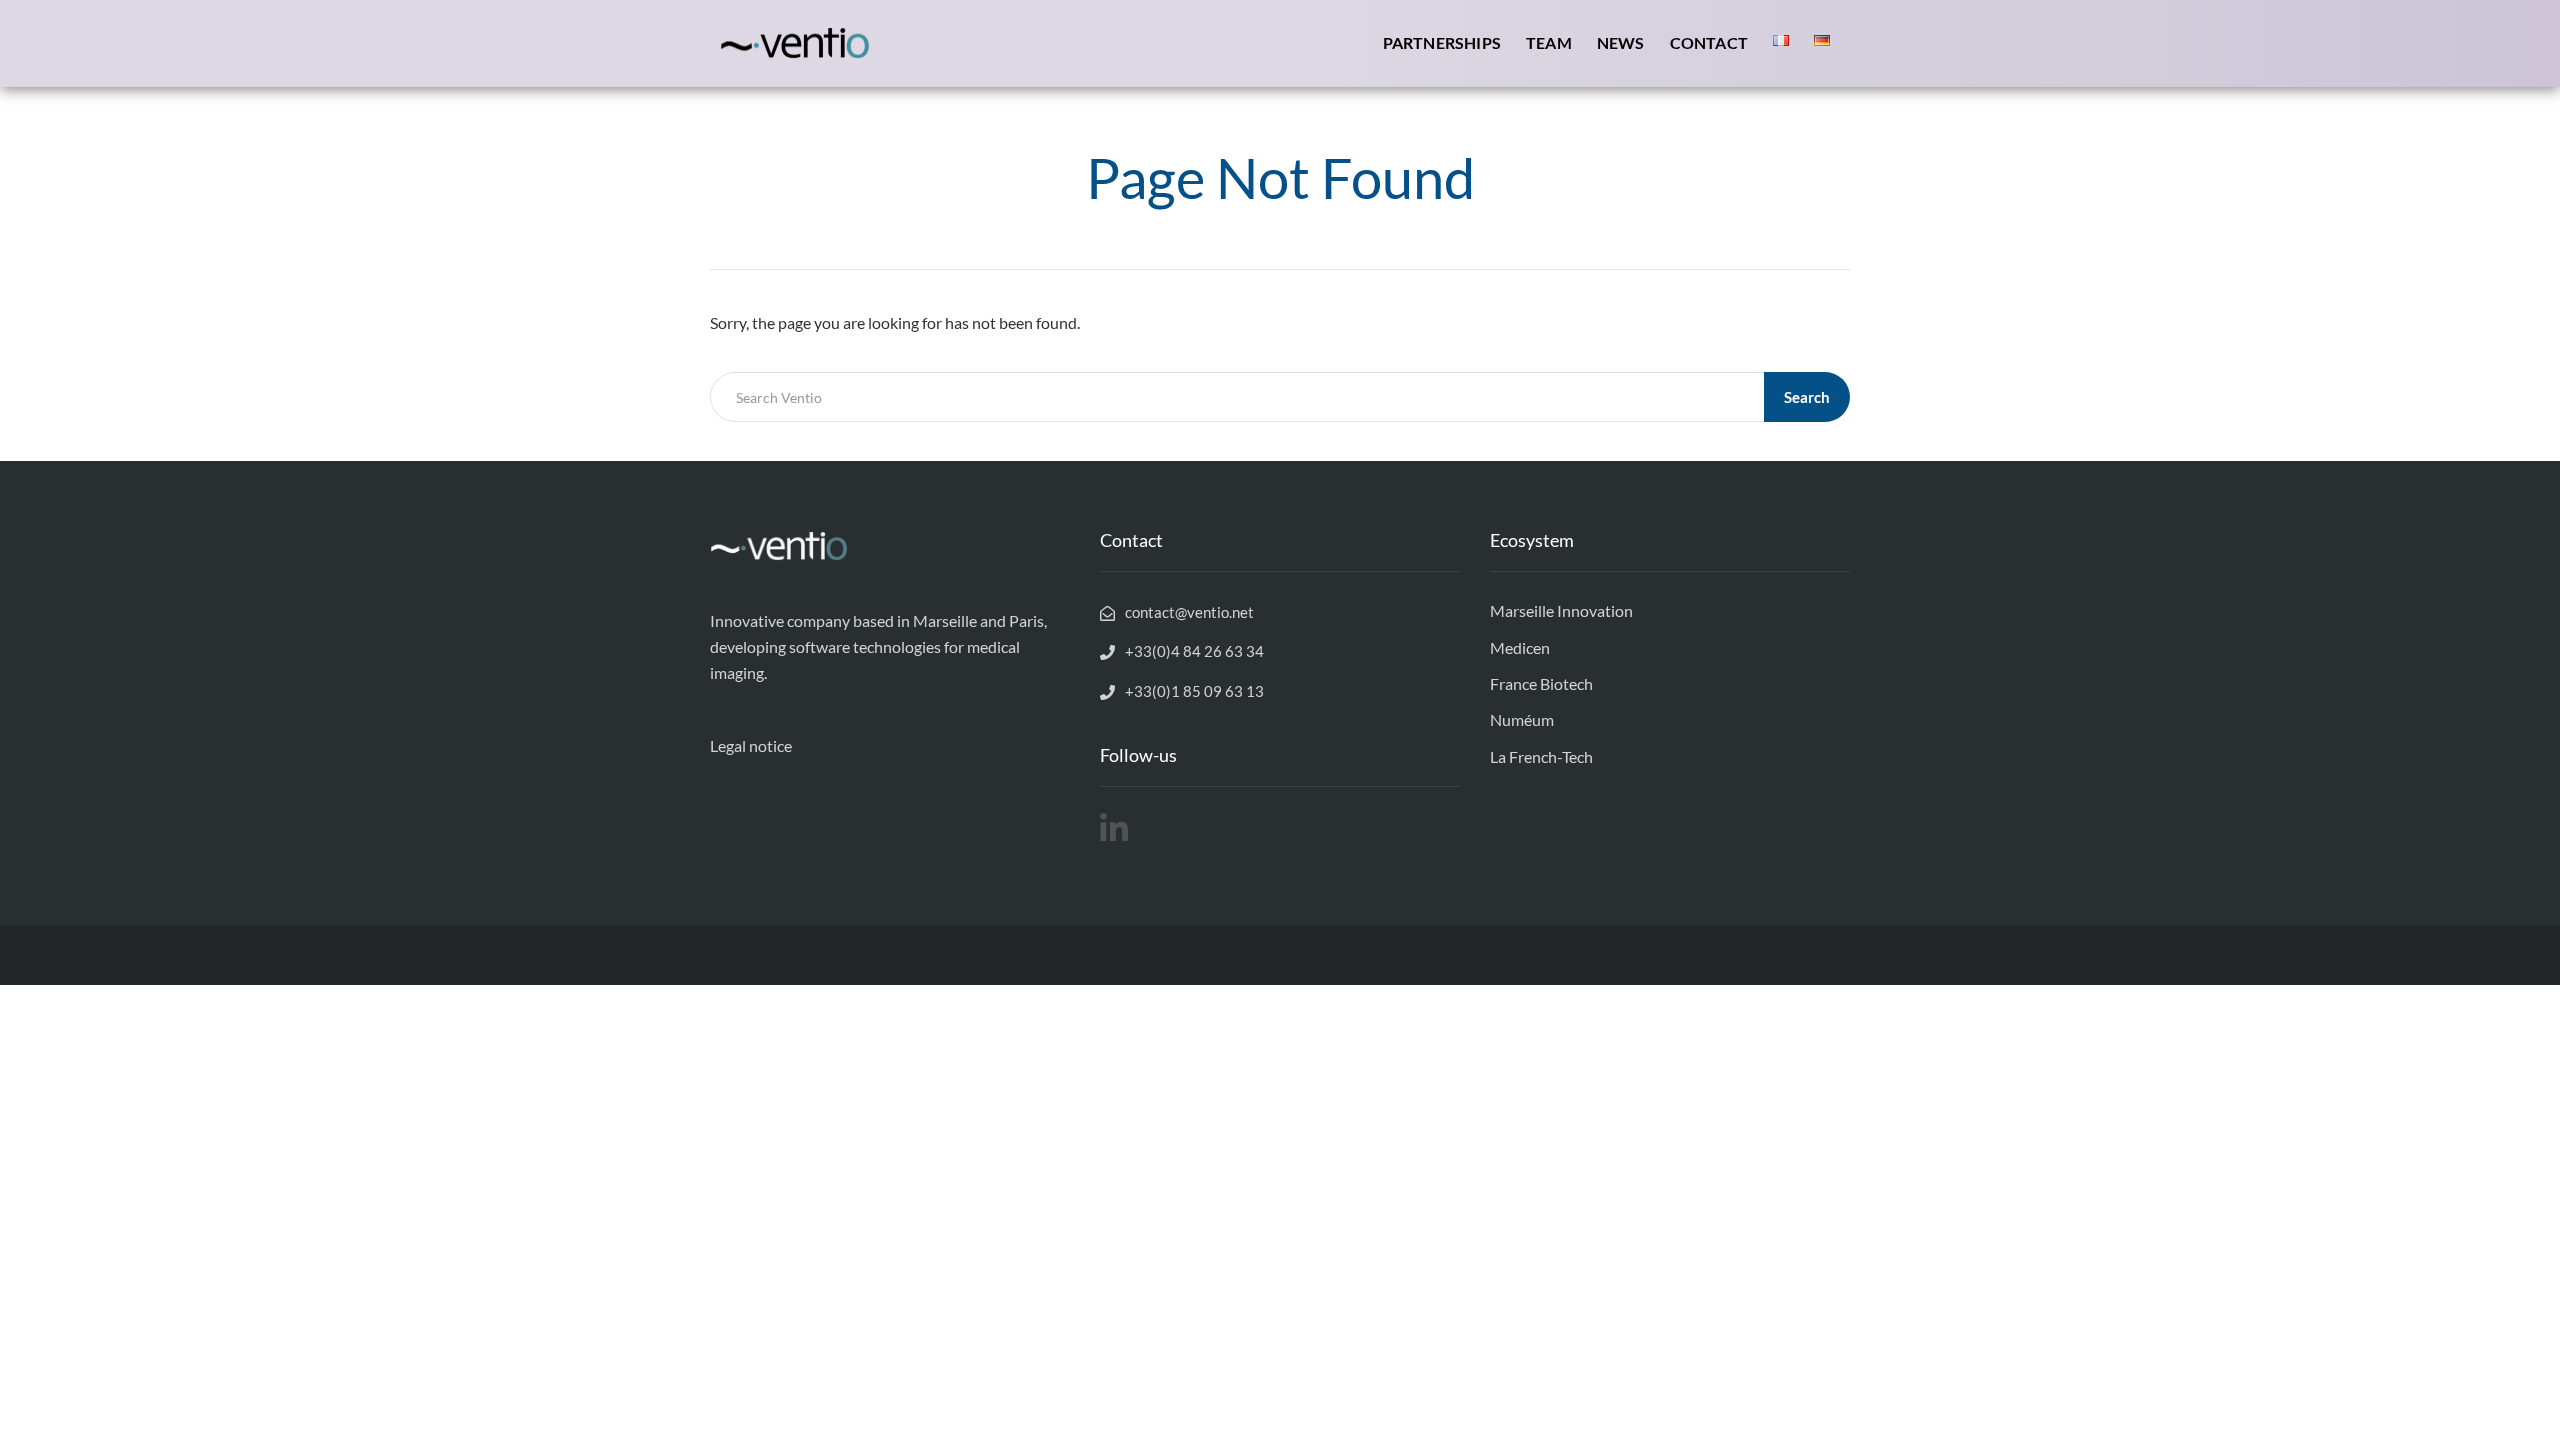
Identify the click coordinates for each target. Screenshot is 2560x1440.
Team (1549, 42)
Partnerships (1442, 42)
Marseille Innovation (1561, 610)
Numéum (1522, 719)
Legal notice (751, 745)
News (1621, 42)
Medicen (1520, 647)
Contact (1709, 42)
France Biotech (1541, 683)
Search (1807, 397)
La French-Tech (1541, 756)
